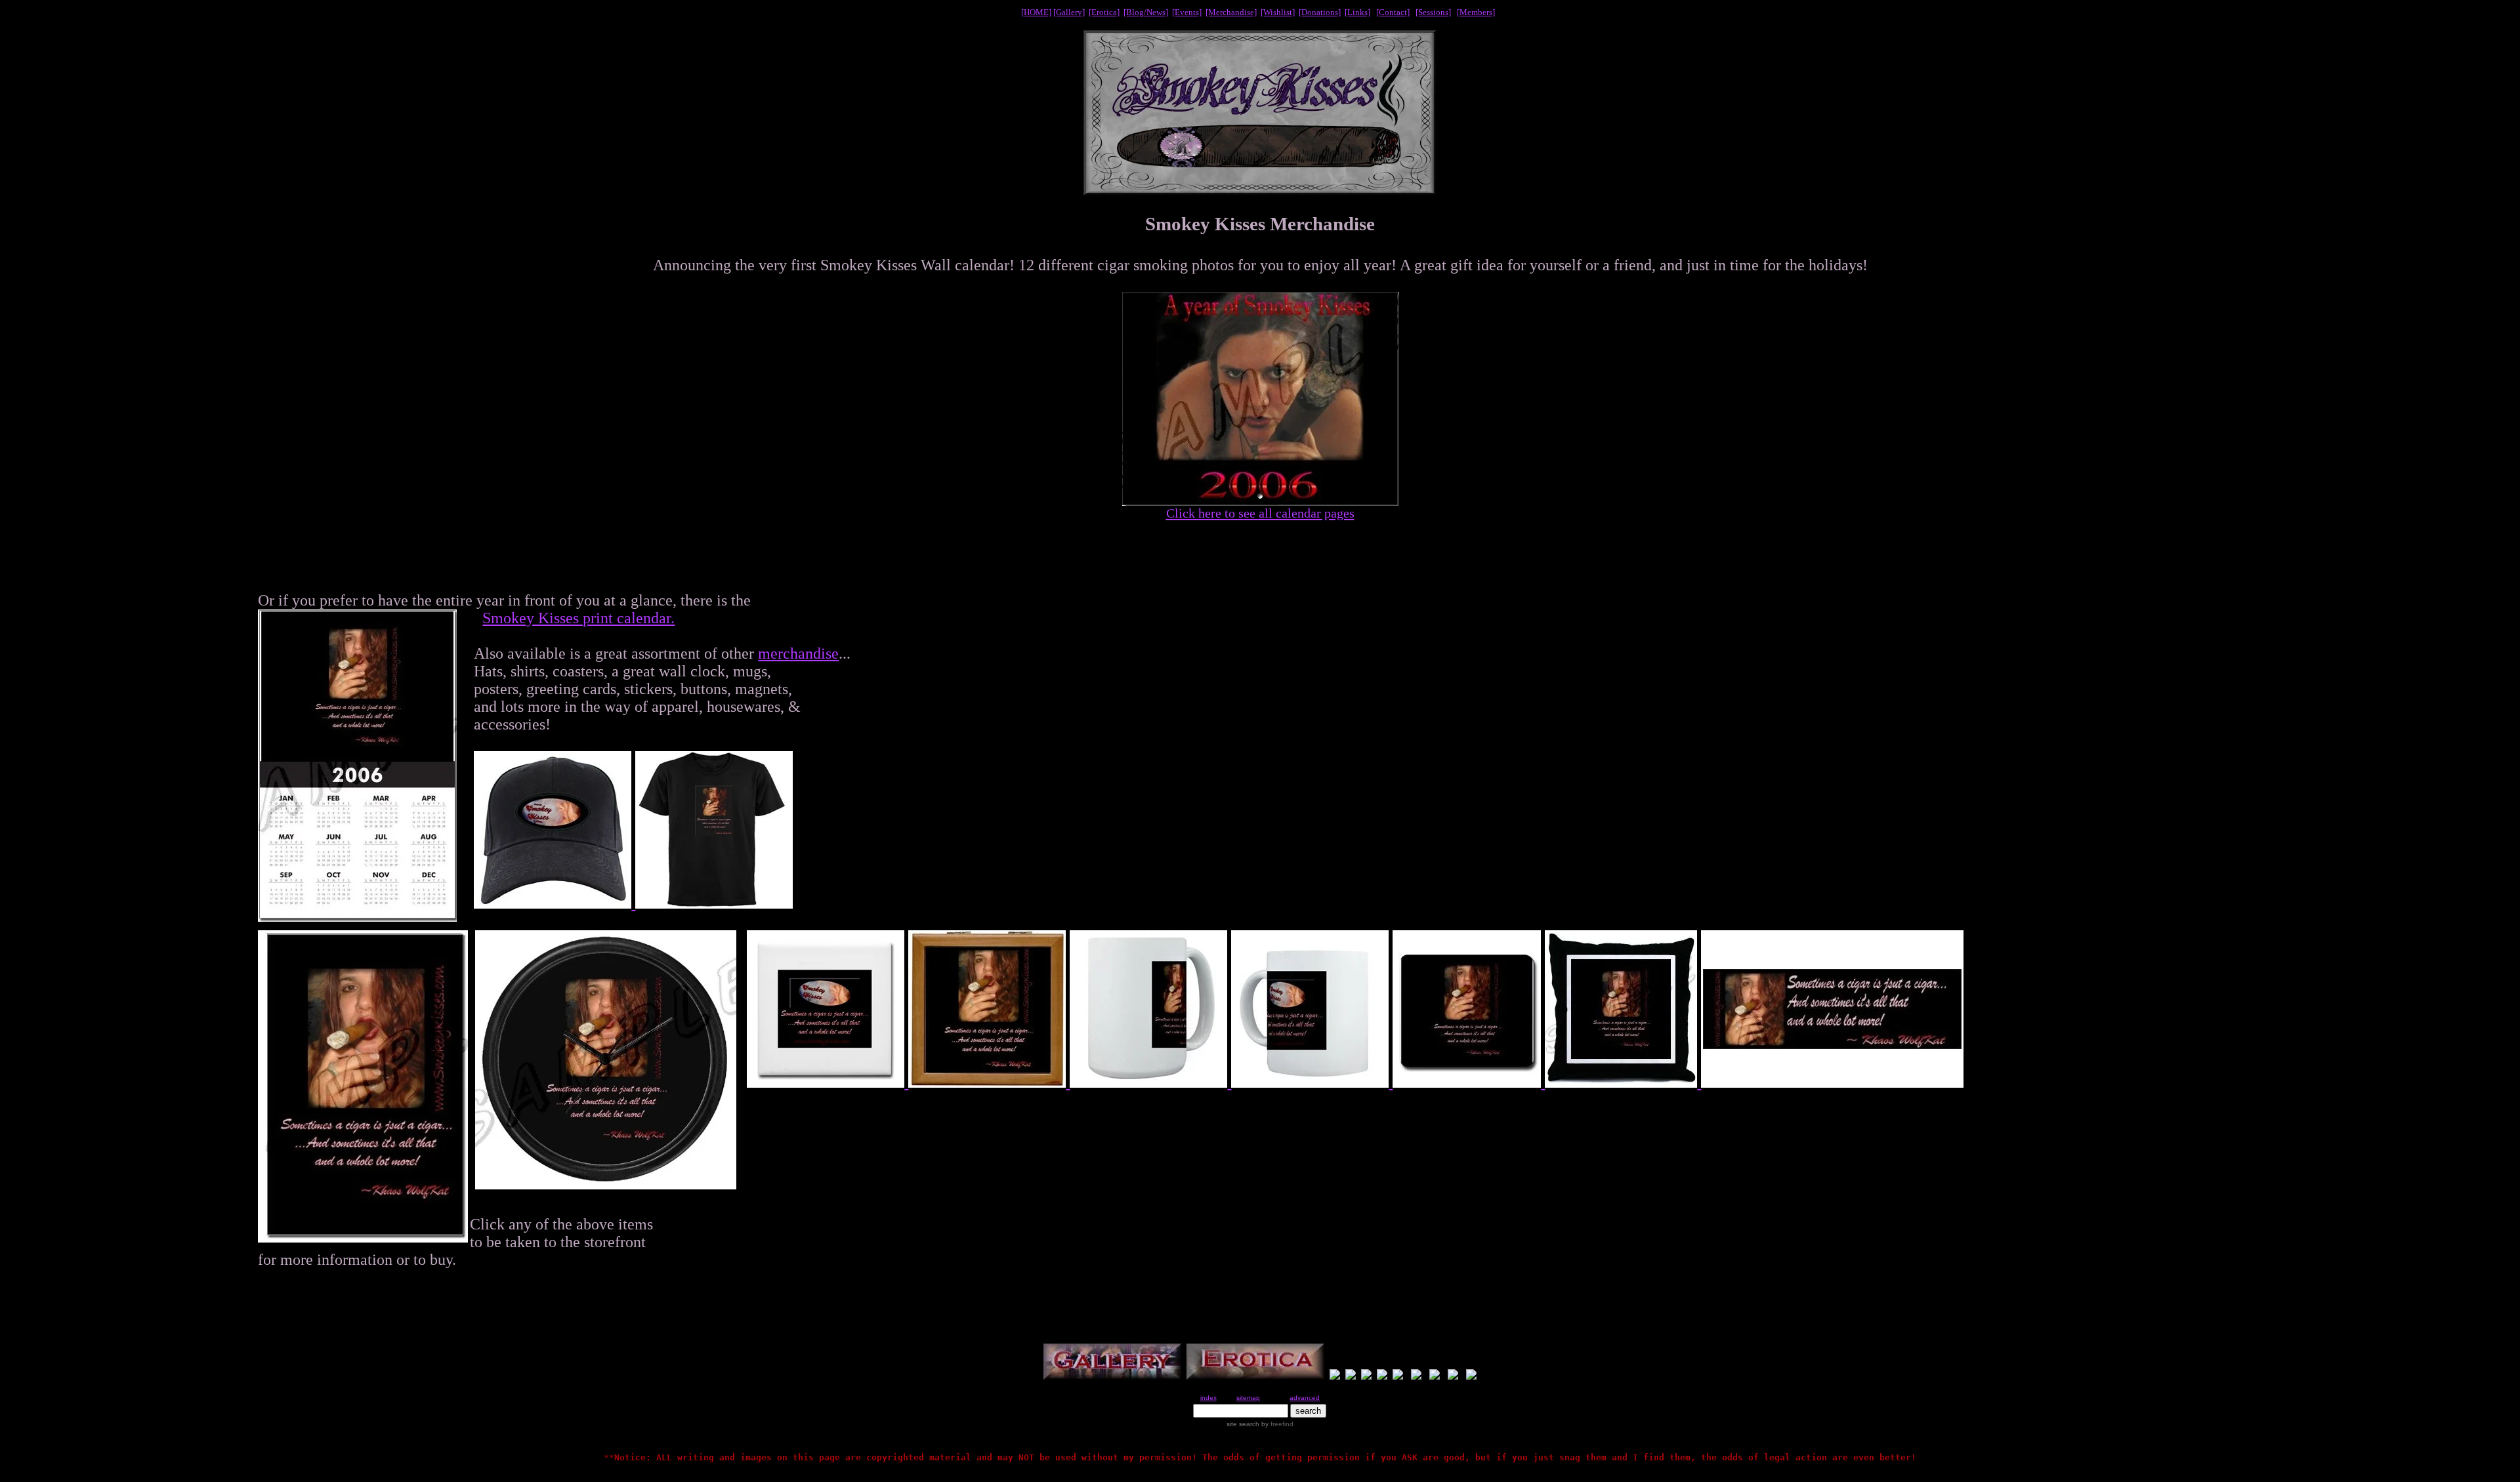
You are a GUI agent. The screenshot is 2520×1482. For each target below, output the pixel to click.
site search (1243, 1424)
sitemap (1248, 1398)
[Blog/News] (1146, 12)
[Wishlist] (1278, 12)
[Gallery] (1069, 12)
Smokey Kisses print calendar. (578, 618)
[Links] (1357, 12)
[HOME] (1036, 12)
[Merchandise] (1231, 12)
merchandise (798, 653)
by (1276, 1424)
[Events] (1187, 12)
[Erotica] (1104, 12)
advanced (1305, 1398)
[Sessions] (1433, 12)
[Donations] (1320, 12)
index (1208, 1398)
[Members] (1476, 12)
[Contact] (1393, 12)
